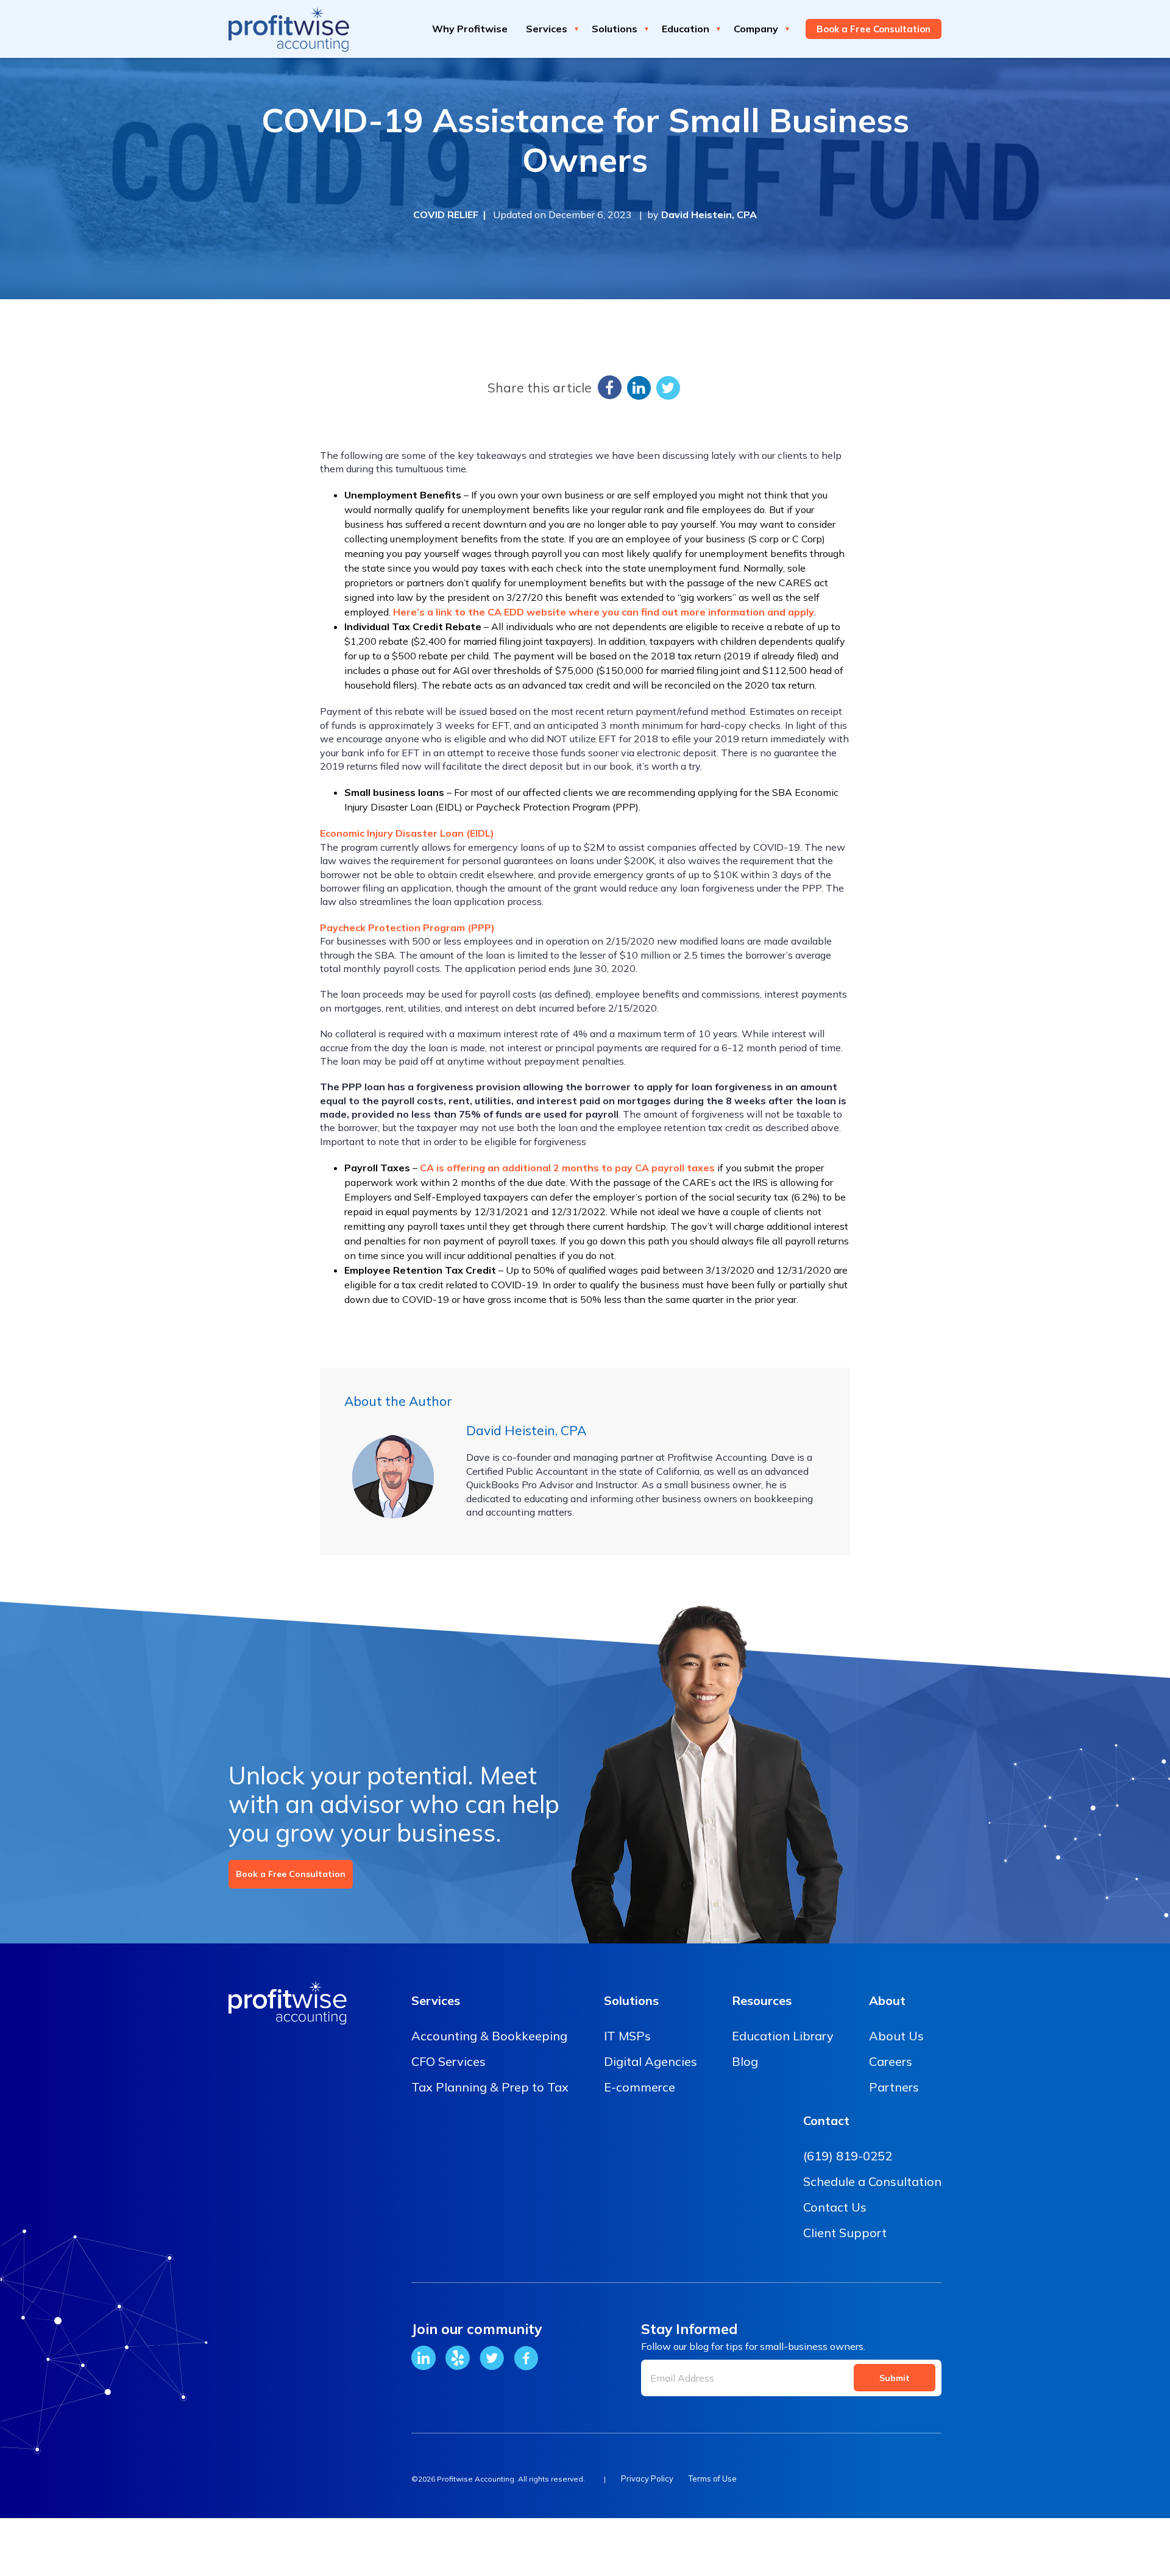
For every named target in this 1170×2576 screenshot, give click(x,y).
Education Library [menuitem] (783, 2036)
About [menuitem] (887, 2000)
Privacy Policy (647, 2478)
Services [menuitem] (436, 2000)
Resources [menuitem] (762, 2000)
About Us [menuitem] (896, 2036)
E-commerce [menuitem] (640, 2087)
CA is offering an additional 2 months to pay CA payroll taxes (567, 1168)
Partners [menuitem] (894, 2087)
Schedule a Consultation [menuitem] (872, 2181)
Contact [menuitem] (826, 2120)
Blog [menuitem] (745, 2061)
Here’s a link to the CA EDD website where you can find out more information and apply (604, 612)
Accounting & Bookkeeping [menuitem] (489, 2036)
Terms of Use (713, 2478)
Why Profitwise (470, 29)
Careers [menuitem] (891, 2061)
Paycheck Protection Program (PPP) (407, 928)
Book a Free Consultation (291, 1874)
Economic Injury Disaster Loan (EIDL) (407, 833)
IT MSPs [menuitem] (627, 2036)
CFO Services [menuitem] (448, 2061)
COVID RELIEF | (452, 215)
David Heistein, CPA (709, 215)
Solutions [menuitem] (631, 2000)
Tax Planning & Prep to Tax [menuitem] (490, 2087)
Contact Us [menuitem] (835, 2207)
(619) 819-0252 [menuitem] (848, 2156)
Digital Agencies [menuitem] (651, 2061)
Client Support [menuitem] (845, 2233)
